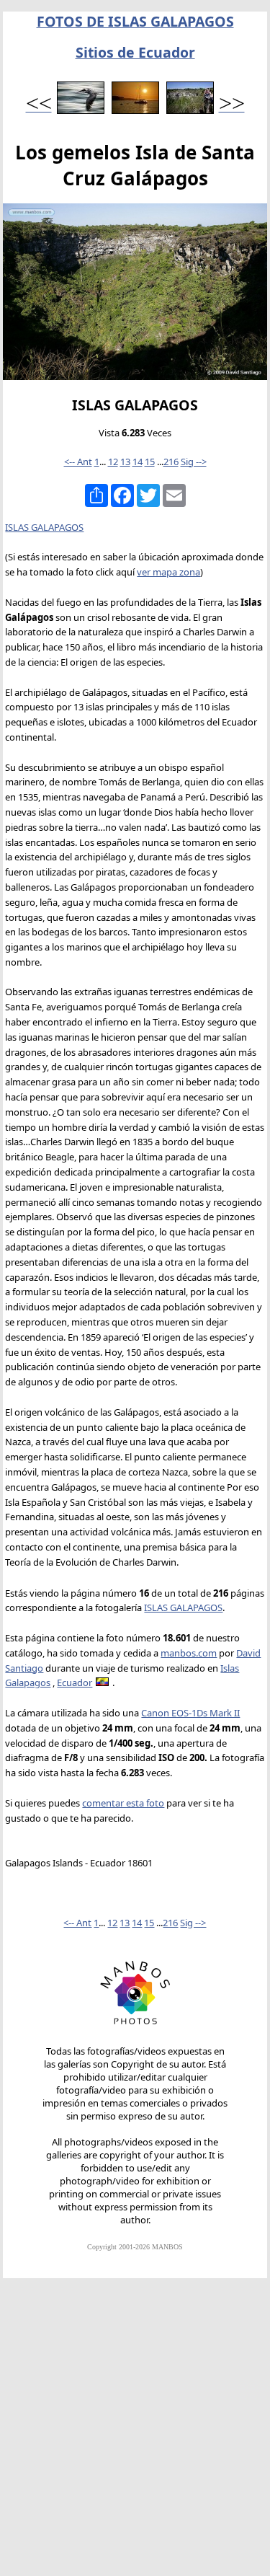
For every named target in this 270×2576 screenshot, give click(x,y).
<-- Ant (78, 462)
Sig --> (194, 462)
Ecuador (75, 1682)
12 (113, 462)
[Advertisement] (135, 2434)
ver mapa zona (168, 572)
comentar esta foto (123, 1803)
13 (125, 462)
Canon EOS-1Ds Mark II (190, 1713)
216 (171, 462)
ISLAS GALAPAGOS (44, 527)
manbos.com (189, 1653)
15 (150, 462)
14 (138, 462)
